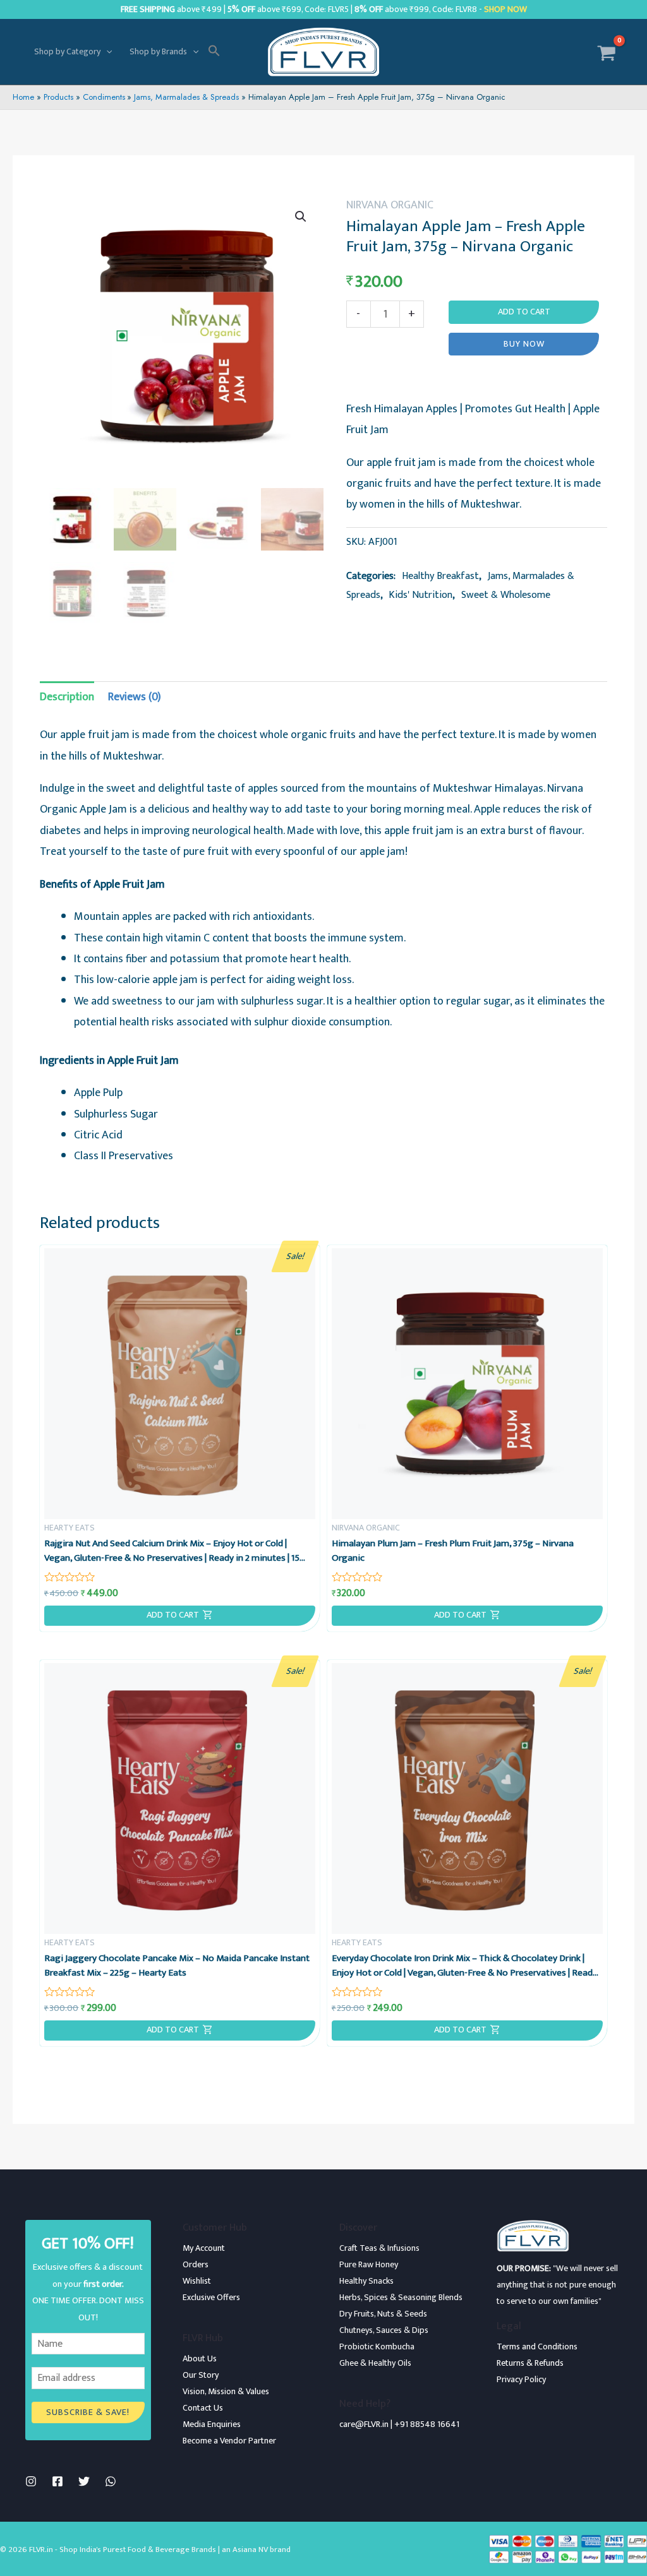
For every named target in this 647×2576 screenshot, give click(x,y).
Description (67, 697)
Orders (196, 2264)
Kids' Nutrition (420, 595)
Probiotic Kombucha (377, 2346)
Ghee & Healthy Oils (375, 2363)
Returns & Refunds (530, 2363)
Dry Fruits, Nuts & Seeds (383, 2314)
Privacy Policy (521, 2379)
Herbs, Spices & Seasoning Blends (401, 2297)
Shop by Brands (158, 51)
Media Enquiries (212, 2424)
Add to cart (524, 312)
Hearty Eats (70, 1528)
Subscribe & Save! (88, 2412)
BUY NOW (524, 344)
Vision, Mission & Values (226, 2391)
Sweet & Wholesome (506, 595)
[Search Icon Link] (214, 52)
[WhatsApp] (111, 2481)
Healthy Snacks (366, 2281)
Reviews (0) (135, 697)
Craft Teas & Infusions (379, 2248)
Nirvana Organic (390, 205)
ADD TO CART (173, 1615)
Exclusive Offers (211, 2297)
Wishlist (197, 2281)
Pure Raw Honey (369, 2264)
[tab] (67, 697)
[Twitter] (84, 2481)
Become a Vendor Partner (229, 2441)
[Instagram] (31, 2481)
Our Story (201, 2375)
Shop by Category (67, 51)
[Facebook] (57, 2481)
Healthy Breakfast (440, 576)
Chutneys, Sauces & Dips (384, 2330)
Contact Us (203, 2408)
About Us (200, 2358)
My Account (204, 2248)
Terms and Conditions (537, 2346)
